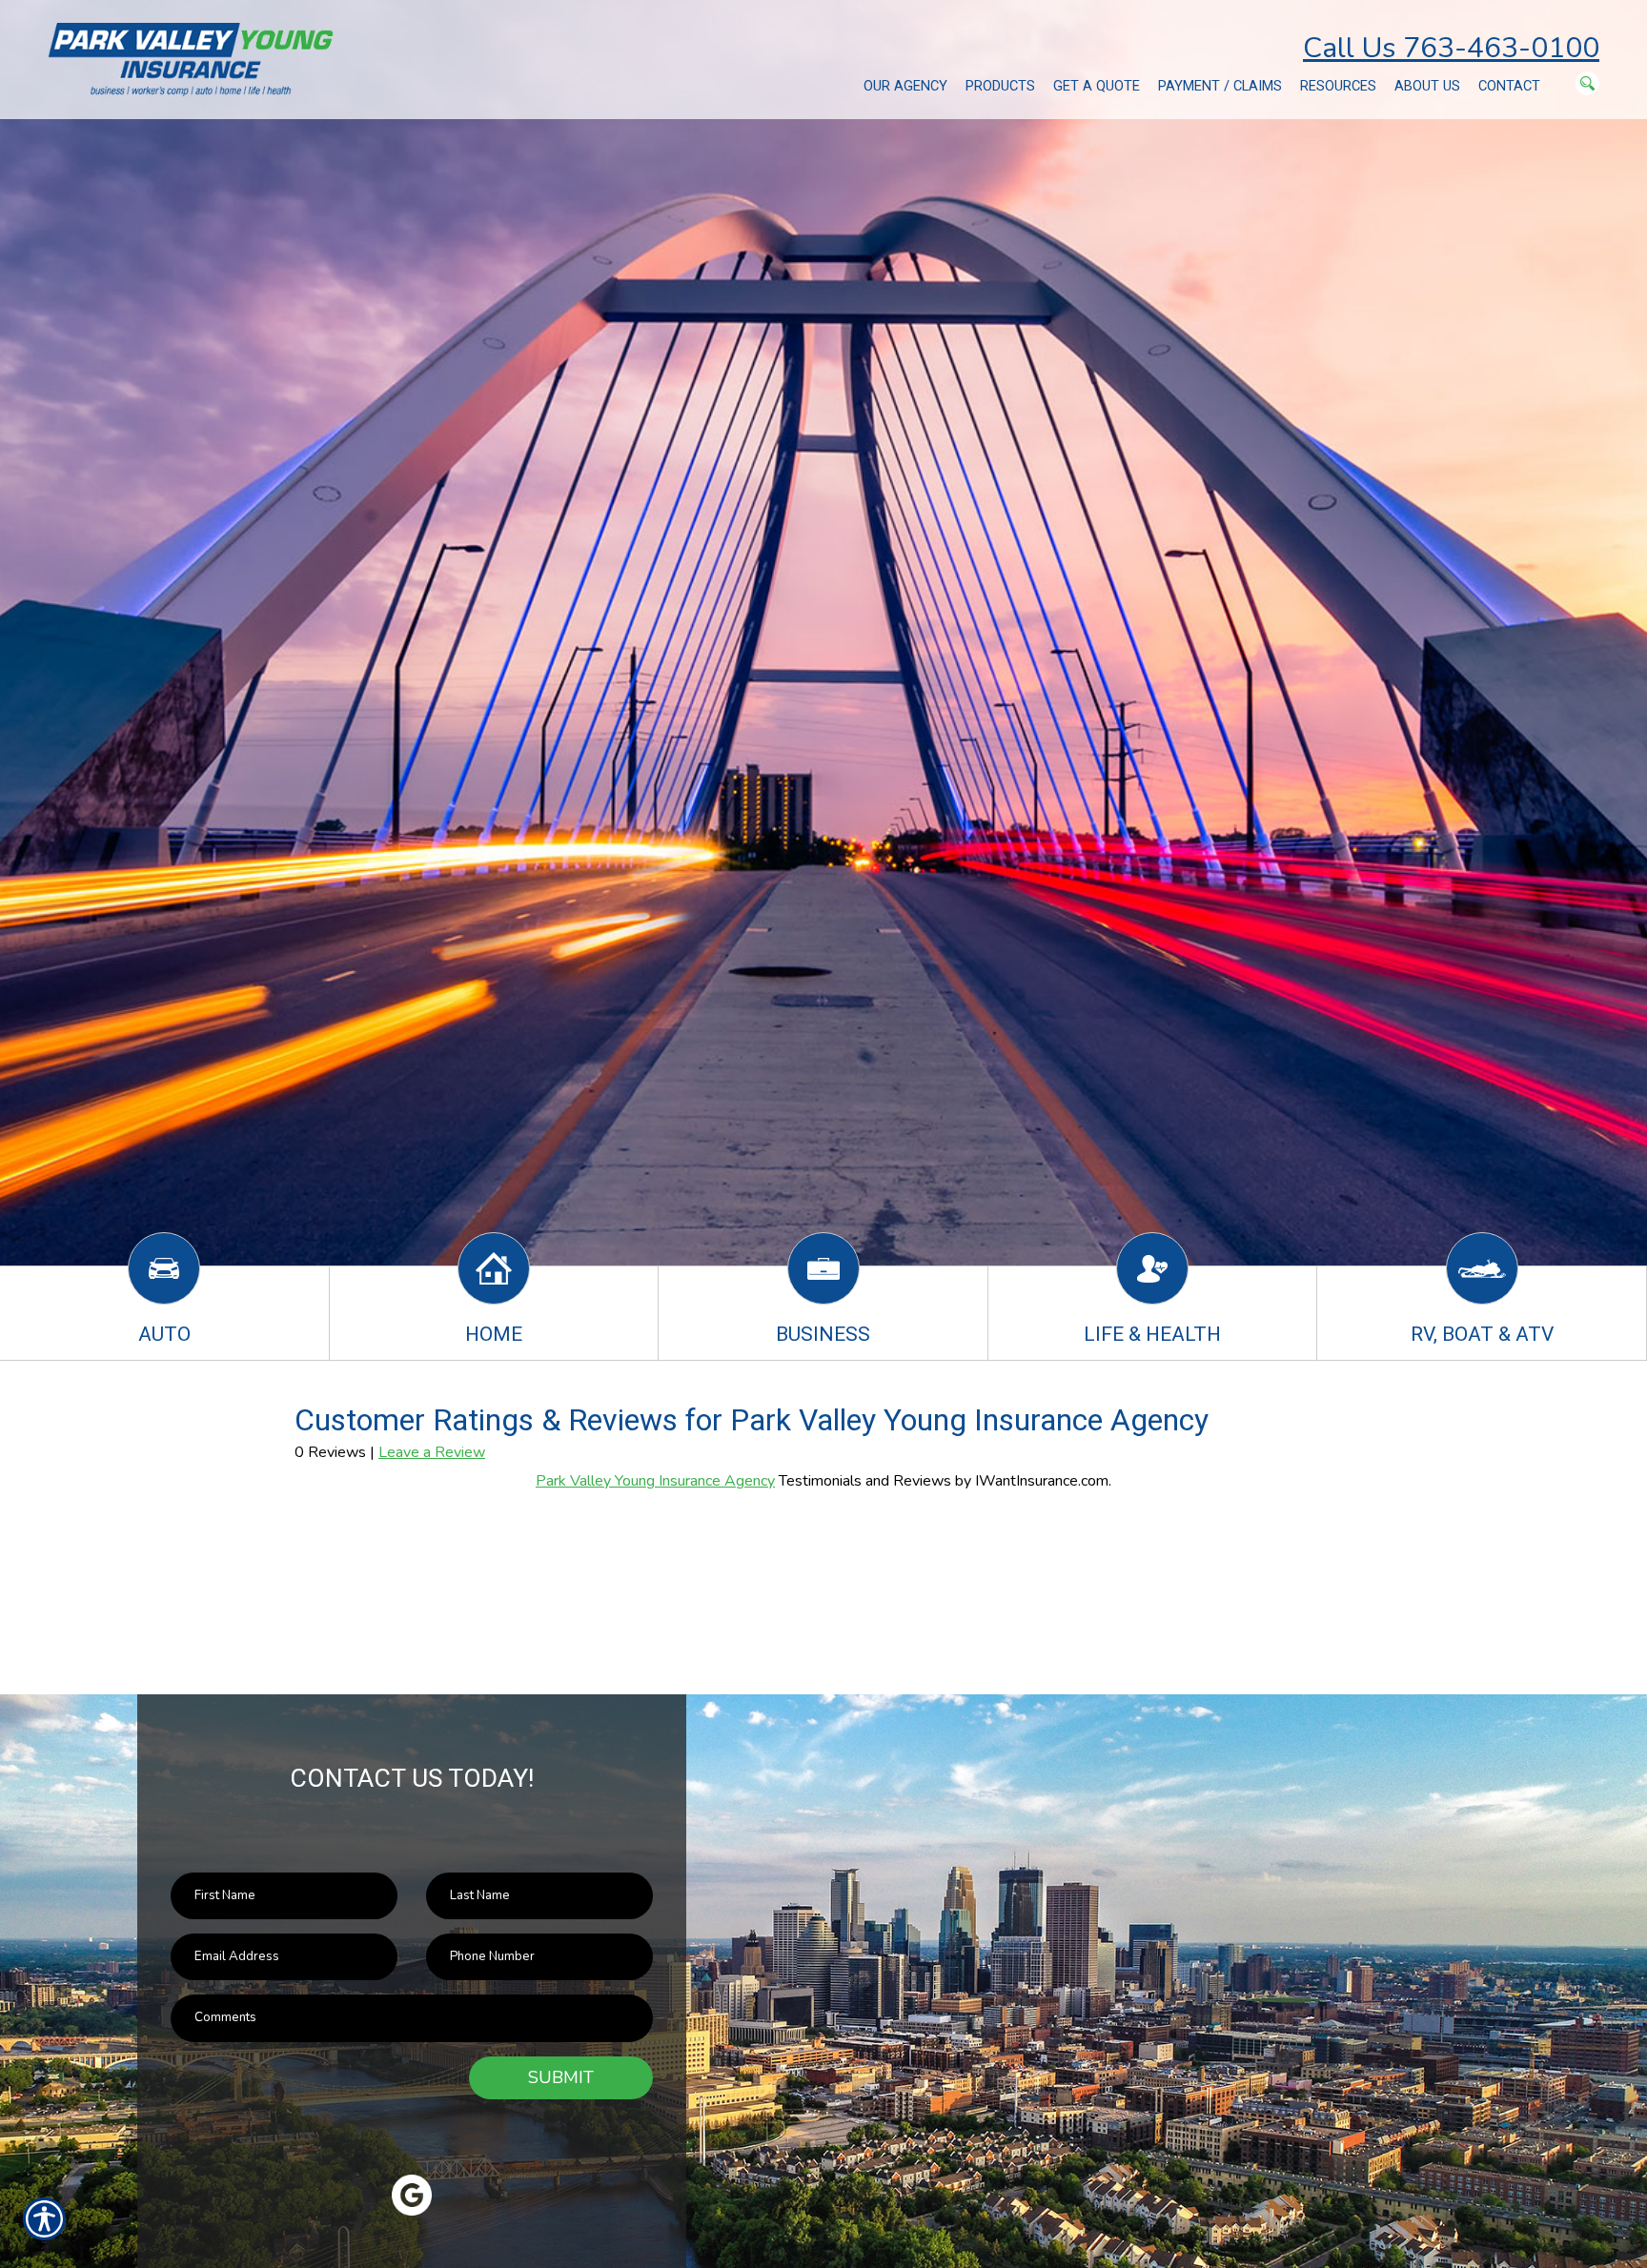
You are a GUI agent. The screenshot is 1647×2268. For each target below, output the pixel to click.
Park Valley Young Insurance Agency (655, 1481)
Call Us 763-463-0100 (1451, 48)
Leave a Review (432, 1452)
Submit (561, 2077)
